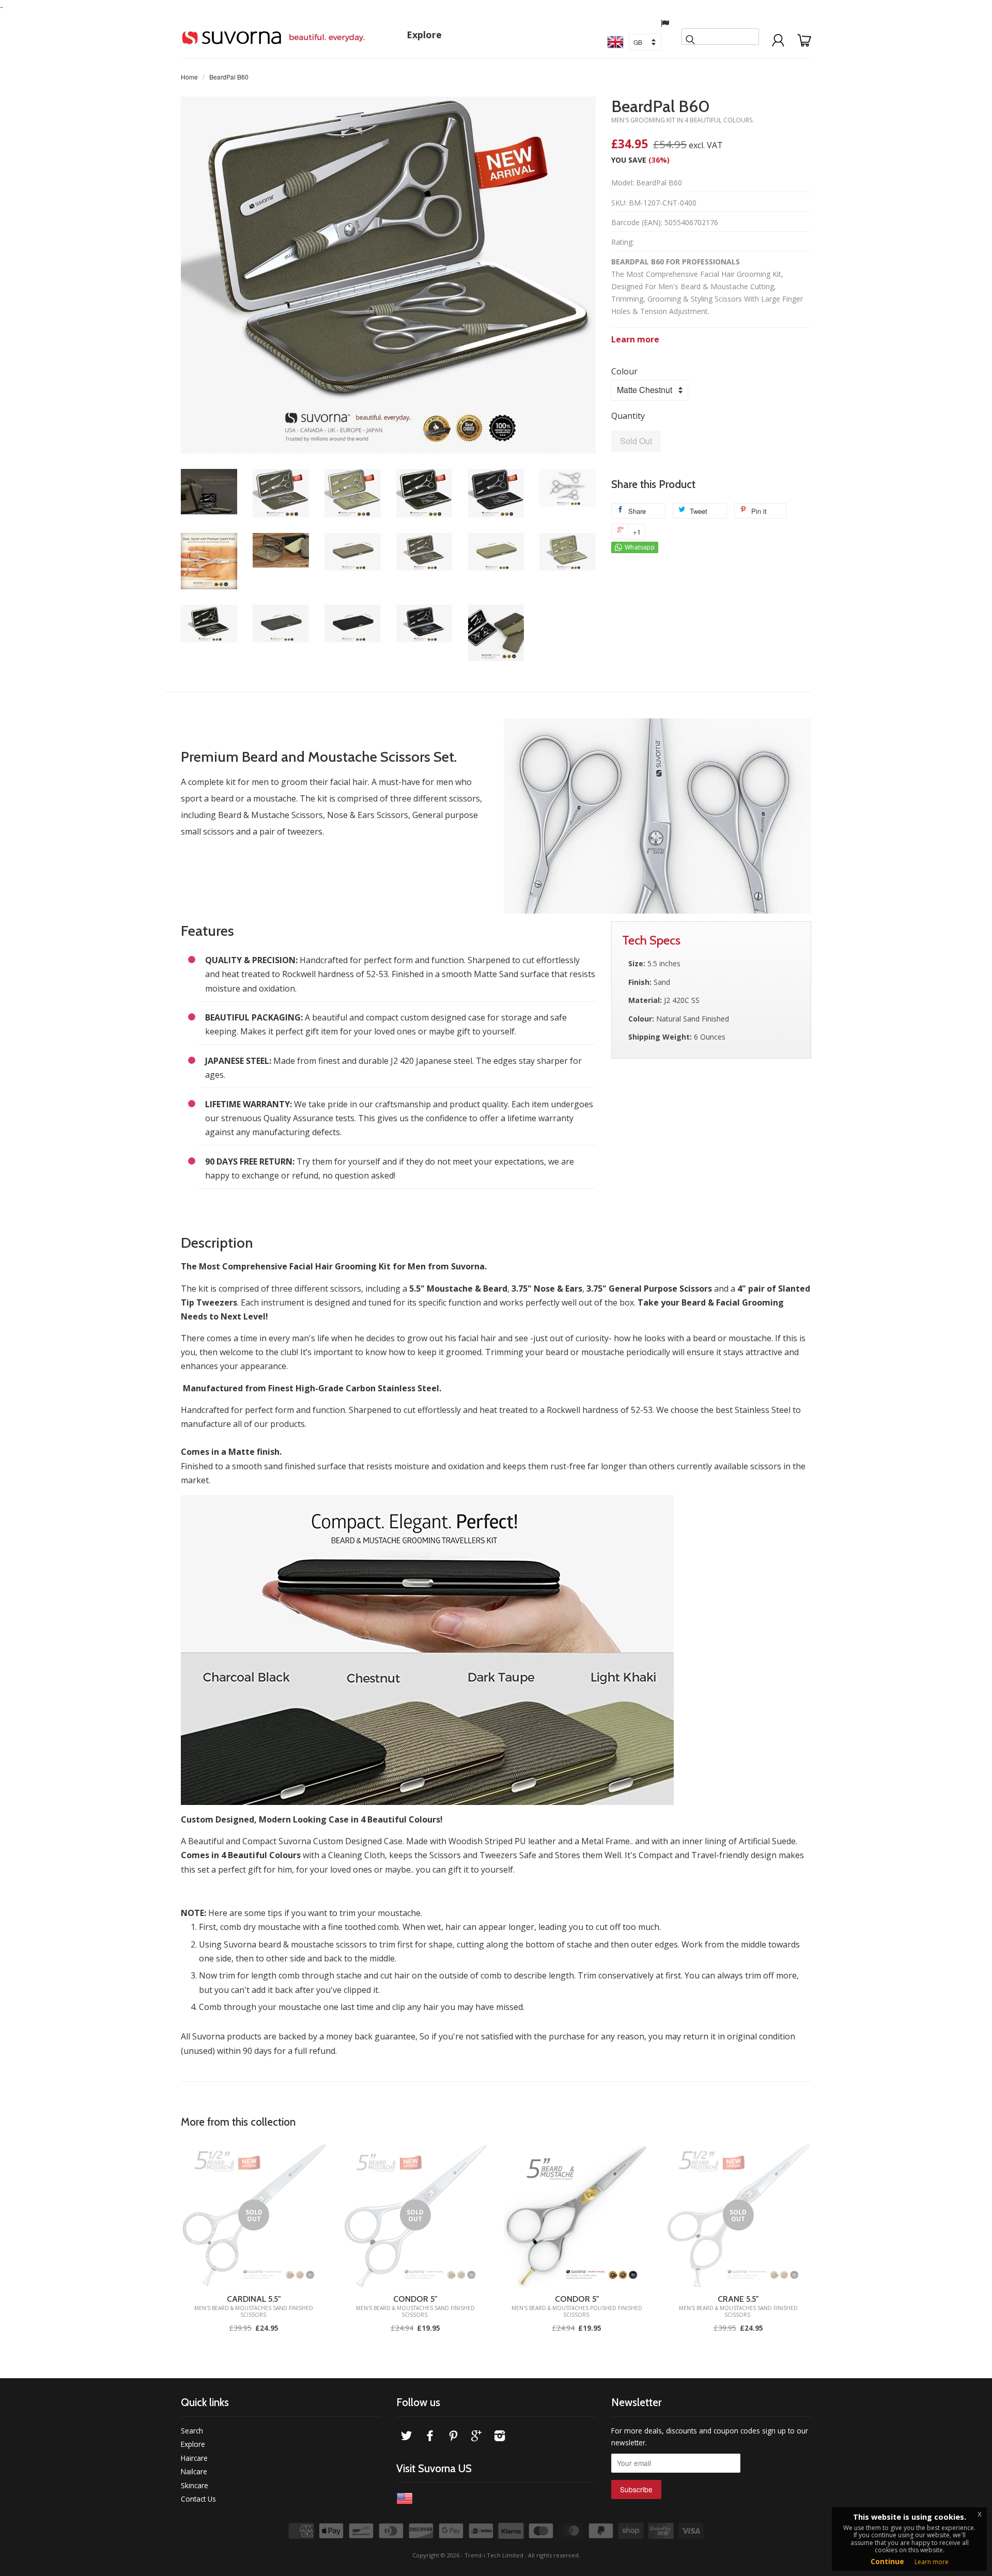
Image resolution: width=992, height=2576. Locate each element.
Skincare (195, 2485)
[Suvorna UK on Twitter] (407, 2437)
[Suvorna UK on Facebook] (430, 2437)
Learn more (635, 339)
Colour (624, 371)
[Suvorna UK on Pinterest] (453, 2437)
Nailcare (194, 2471)
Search (192, 2431)
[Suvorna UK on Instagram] (500, 2437)
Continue (887, 2561)
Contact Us (198, 2499)
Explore (424, 35)
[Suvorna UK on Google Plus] (476, 2437)
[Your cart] (804, 35)
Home (189, 77)
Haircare (194, 2458)
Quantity (628, 416)
